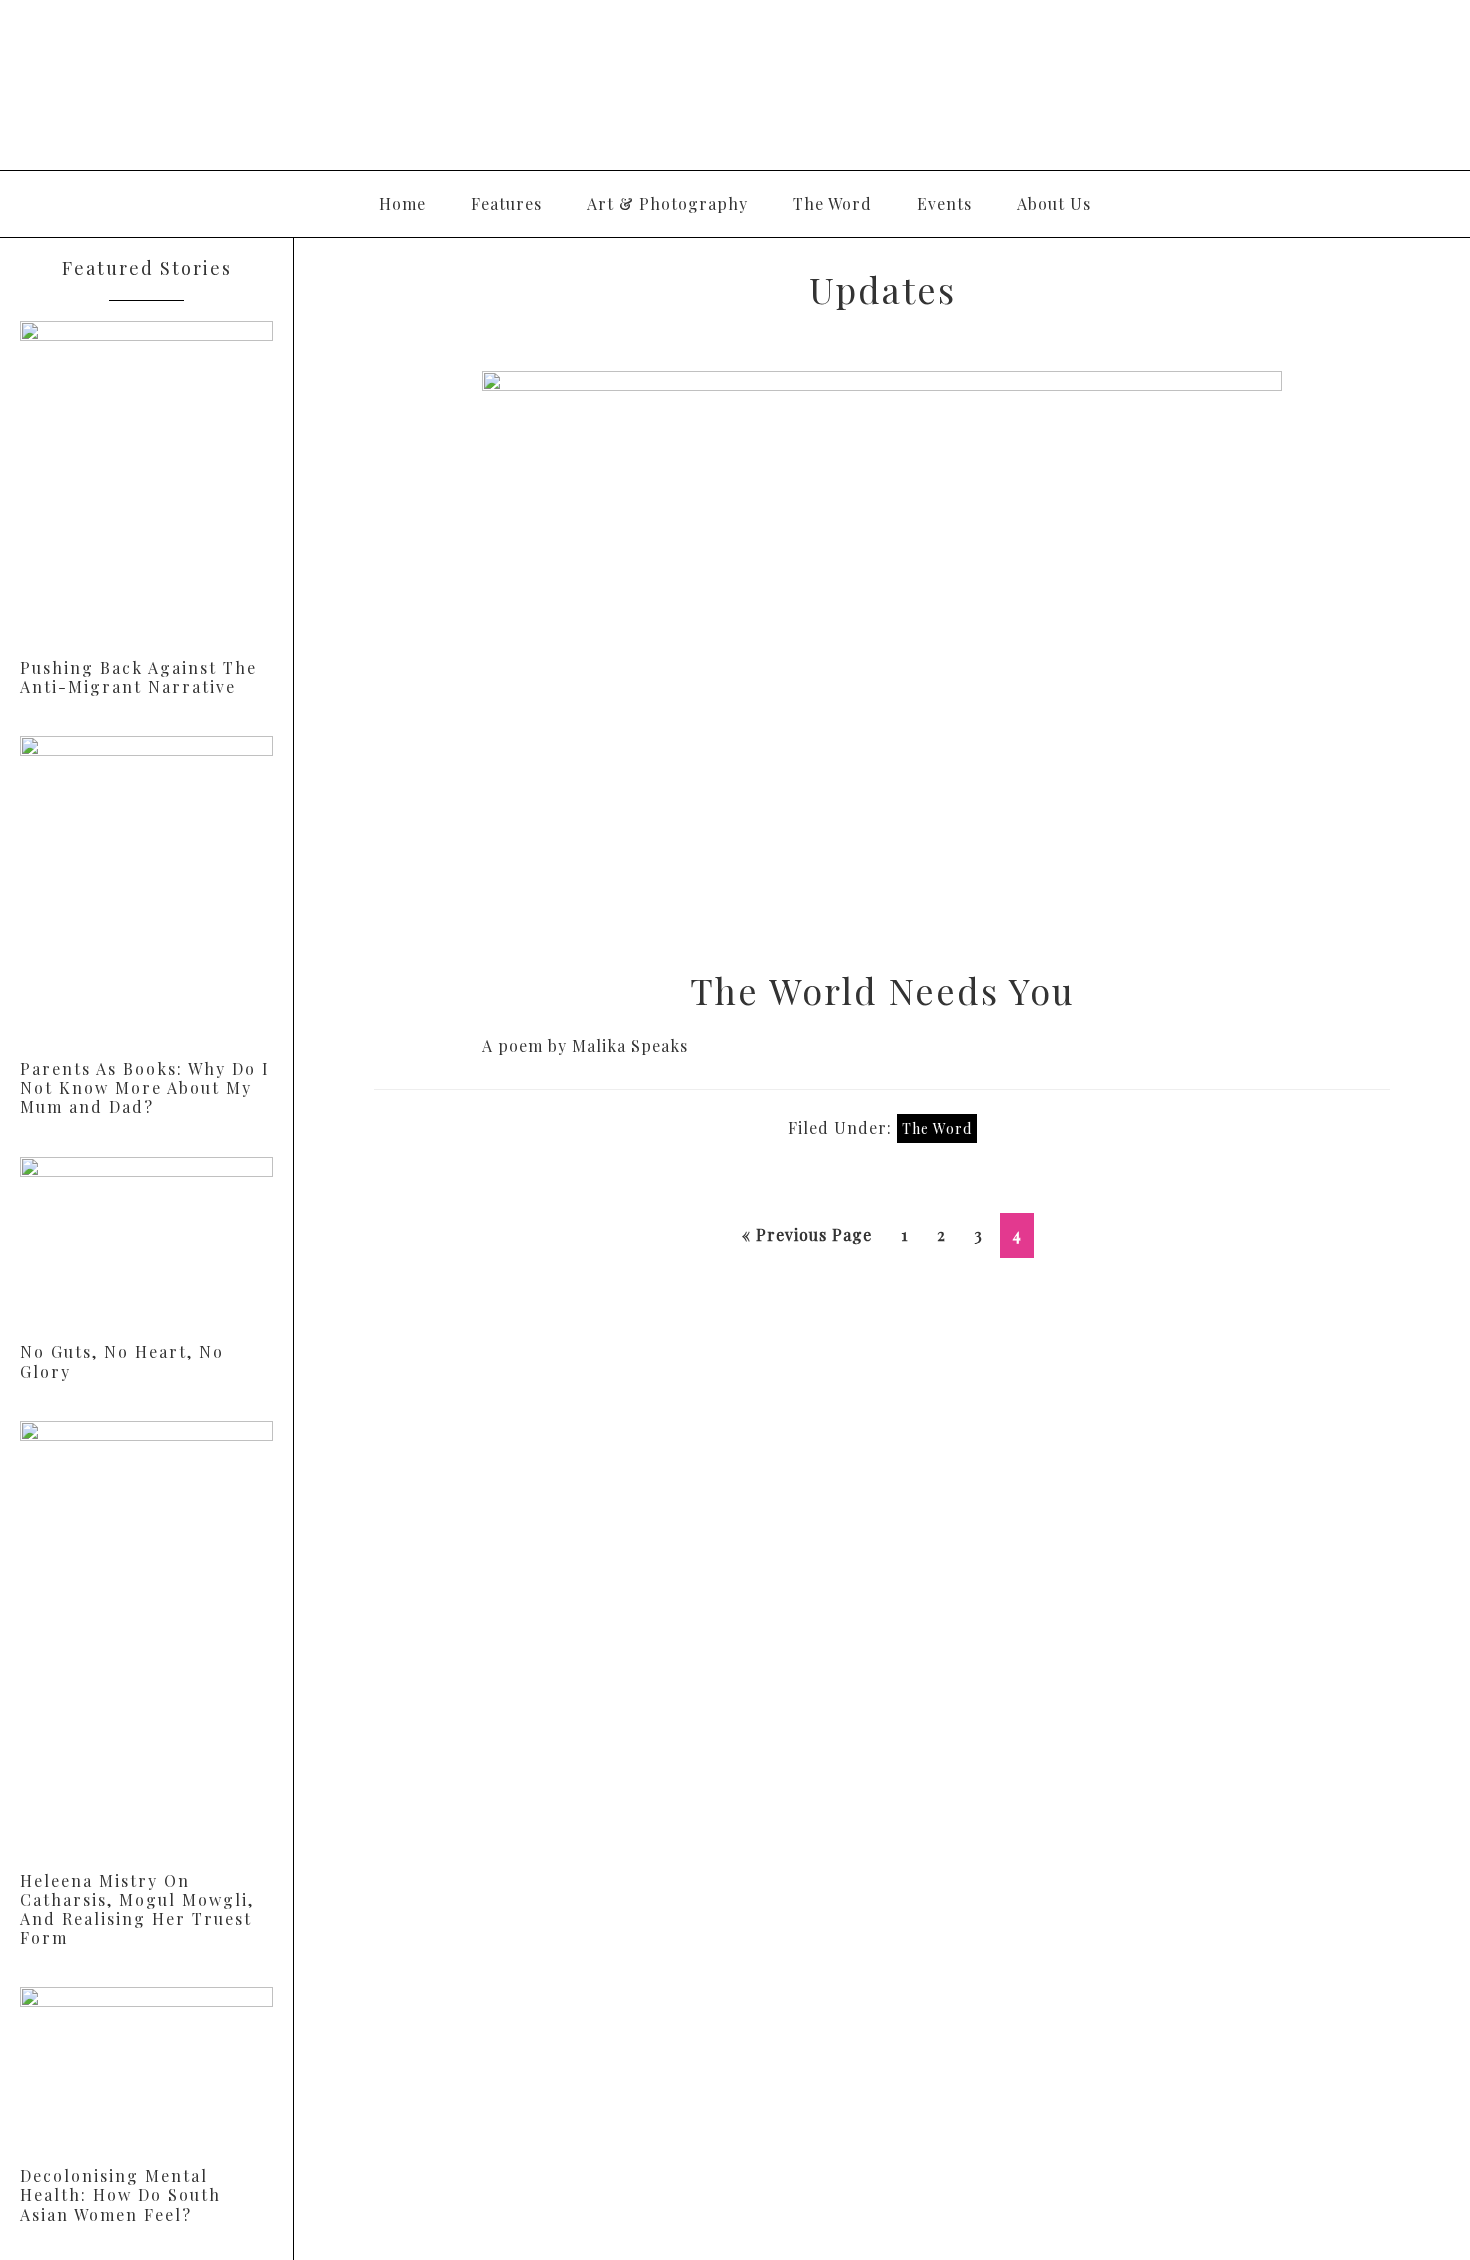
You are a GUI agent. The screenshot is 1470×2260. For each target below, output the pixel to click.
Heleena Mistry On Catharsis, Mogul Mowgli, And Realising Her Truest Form (137, 1909)
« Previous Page (807, 1240)
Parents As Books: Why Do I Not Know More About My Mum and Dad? (145, 1087)
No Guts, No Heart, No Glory (122, 1361)
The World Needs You (882, 990)
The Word (937, 1128)
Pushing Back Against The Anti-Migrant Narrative (138, 677)
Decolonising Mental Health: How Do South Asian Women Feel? (120, 2194)
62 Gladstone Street (735, 85)
